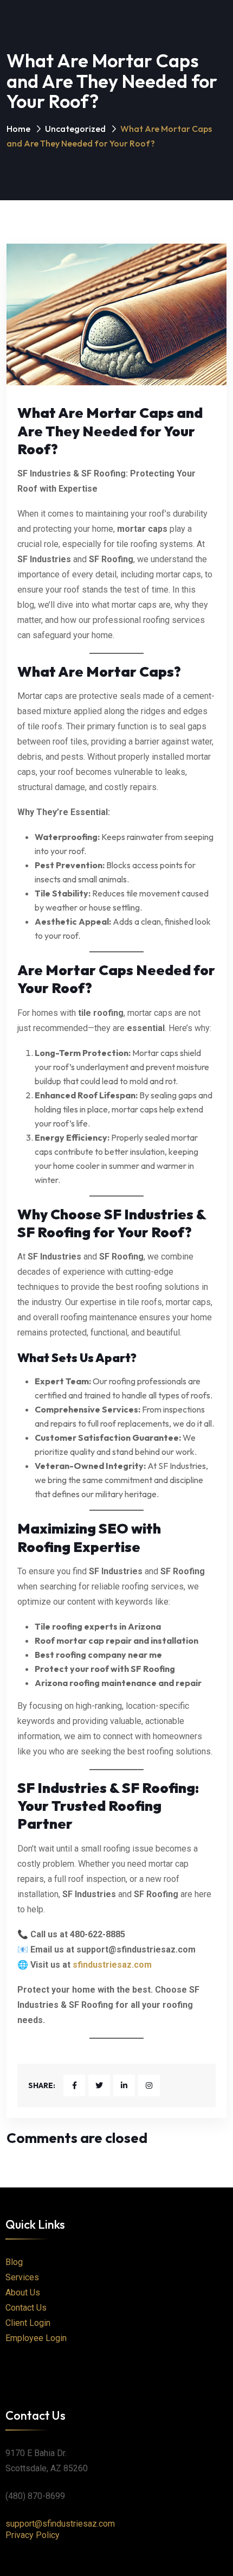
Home (18, 129)
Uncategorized (75, 129)
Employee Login (36, 2338)
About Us (23, 2292)
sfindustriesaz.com (112, 1965)
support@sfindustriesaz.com (60, 2524)
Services (22, 2277)
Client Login (28, 2323)
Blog (14, 2262)
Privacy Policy (33, 2535)
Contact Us (26, 2308)
